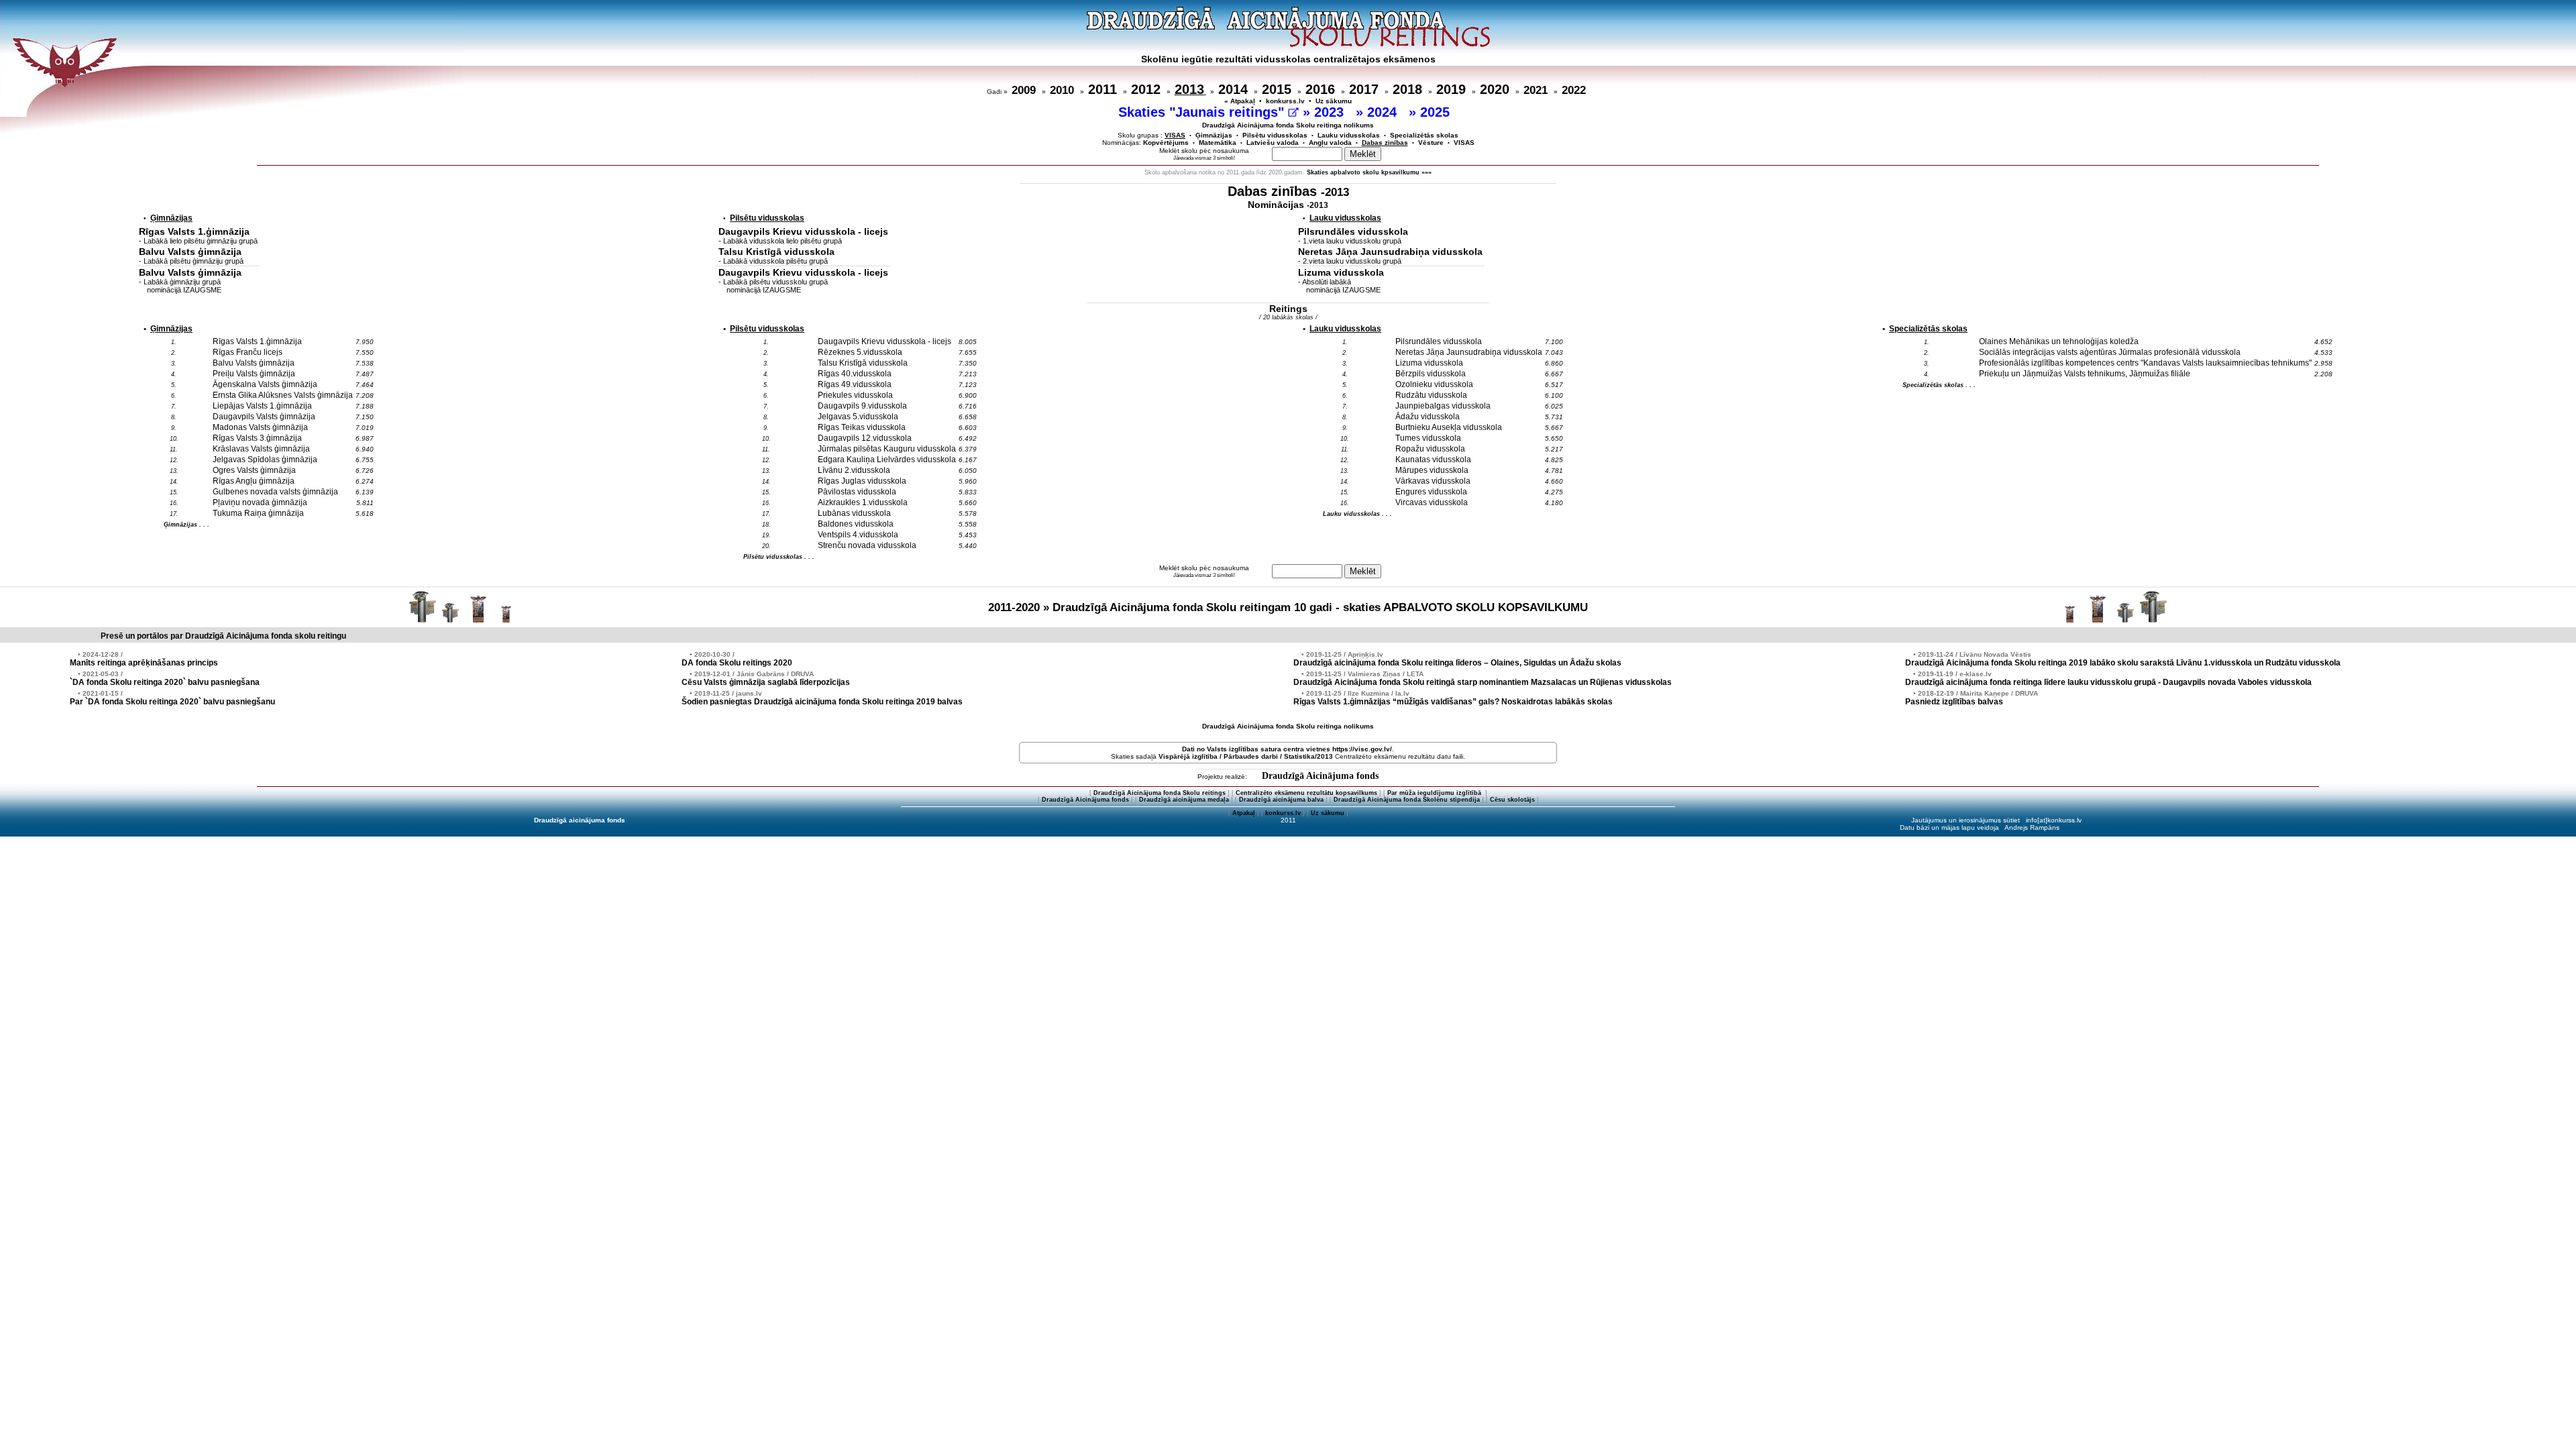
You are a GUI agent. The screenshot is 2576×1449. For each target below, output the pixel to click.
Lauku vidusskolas (1349, 135)
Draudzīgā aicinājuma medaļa (1184, 800)
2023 (1331, 112)
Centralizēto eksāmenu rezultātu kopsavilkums (1306, 793)
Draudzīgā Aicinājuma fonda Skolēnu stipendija (1407, 800)
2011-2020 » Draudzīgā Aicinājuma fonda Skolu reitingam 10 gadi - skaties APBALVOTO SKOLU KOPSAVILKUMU (1288, 607)
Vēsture (1431, 143)
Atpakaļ (1244, 813)
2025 (1437, 112)
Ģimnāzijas (1214, 135)
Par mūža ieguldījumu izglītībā (1435, 793)
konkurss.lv (1285, 101)
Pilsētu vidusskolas (1275, 135)
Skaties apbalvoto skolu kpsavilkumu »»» (1369, 172)
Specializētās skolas (1424, 135)
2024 (1384, 112)
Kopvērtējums (1166, 143)
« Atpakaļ (1240, 101)
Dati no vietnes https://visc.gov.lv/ (1287, 749)
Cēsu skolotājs (1512, 800)
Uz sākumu (1334, 101)
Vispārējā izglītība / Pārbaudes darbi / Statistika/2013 (1246, 756)
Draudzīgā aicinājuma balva (1281, 800)
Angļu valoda (1330, 143)
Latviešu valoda (1273, 143)
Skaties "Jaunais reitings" (1203, 112)
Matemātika (1218, 143)
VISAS (1464, 143)
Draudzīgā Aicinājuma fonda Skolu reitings (1160, 793)
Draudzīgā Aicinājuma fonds (1320, 776)
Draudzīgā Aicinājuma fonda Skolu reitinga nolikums (1288, 125)
